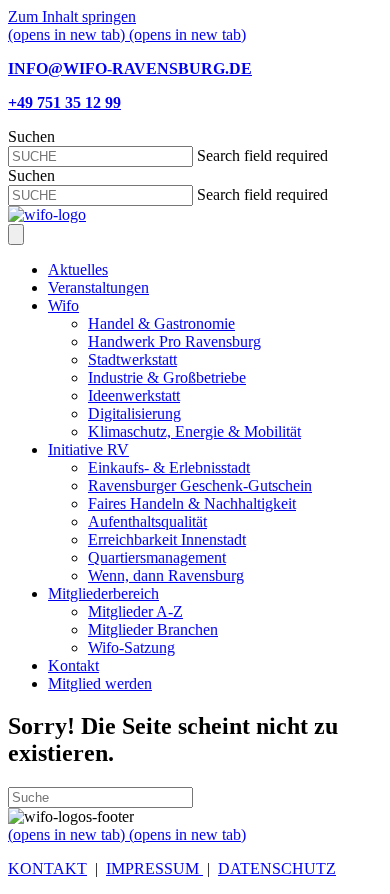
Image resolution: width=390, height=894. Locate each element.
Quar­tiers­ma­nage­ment (157, 557)
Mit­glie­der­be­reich (103, 593)
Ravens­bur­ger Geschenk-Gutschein (200, 485)
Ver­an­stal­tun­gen (98, 287)
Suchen (31, 136)
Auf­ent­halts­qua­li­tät (147, 521)
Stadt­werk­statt (132, 359)
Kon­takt (73, 665)
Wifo (63, 305)
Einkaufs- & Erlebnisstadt (169, 467)
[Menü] (16, 234)
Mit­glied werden (100, 683)
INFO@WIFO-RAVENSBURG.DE (130, 68)
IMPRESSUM (154, 868)
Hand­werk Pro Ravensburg (174, 341)
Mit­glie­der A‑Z (135, 611)
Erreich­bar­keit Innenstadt (167, 539)
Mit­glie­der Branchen (153, 629)
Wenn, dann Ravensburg (166, 575)
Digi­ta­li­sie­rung (134, 413)
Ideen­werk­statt (134, 395)
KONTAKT (47, 868)
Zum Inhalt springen (72, 16)
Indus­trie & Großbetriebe (167, 377)
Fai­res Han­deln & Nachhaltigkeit (192, 503)
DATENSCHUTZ (277, 868)
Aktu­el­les (78, 269)
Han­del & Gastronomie (161, 323)
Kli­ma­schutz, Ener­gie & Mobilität (194, 431)
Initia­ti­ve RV (88, 449)
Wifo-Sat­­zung (131, 647)
